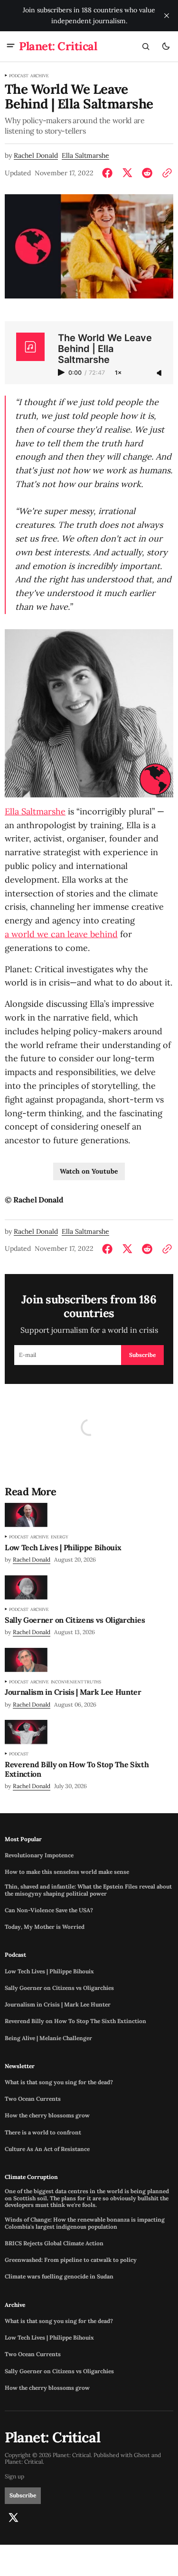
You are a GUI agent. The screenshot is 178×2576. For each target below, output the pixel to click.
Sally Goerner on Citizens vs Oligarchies (59, 1988)
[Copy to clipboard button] (165, 173)
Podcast (19, 76)
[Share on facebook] (109, 173)
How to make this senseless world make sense (67, 1872)
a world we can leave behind (61, 934)
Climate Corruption (31, 2177)
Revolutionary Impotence (39, 1855)
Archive (40, 76)
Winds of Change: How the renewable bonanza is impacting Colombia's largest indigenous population (85, 2223)
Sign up (14, 2477)
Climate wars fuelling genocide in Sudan (59, 2277)
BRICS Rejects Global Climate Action (54, 2243)
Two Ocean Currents (33, 2099)
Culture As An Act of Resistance (47, 2149)
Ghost (142, 2455)
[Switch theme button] (166, 46)
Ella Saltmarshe (85, 156)
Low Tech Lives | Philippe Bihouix (49, 1971)
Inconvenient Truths (76, 1682)
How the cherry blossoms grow (47, 2115)
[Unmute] (160, 373)
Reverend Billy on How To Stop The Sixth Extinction (75, 2021)
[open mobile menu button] (11, 46)
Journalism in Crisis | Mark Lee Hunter (58, 2005)
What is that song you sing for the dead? (59, 2082)
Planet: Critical (24, 2462)
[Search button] (146, 46)
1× (118, 373)
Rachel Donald (36, 156)
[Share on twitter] (127, 173)
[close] (167, 16)
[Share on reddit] (147, 173)
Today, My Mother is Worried (45, 1927)
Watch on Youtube (89, 1171)
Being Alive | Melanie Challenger (48, 2038)
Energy (60, 1537)
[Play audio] (62, 372)
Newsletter (20, 2066)
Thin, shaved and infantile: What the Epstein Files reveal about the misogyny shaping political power (88, 1890)
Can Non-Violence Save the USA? (49, 1910)
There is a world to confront (43, 2133)
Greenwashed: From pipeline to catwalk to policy (71, 2260)
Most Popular (23, 1839)
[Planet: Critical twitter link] (13, 2518)
